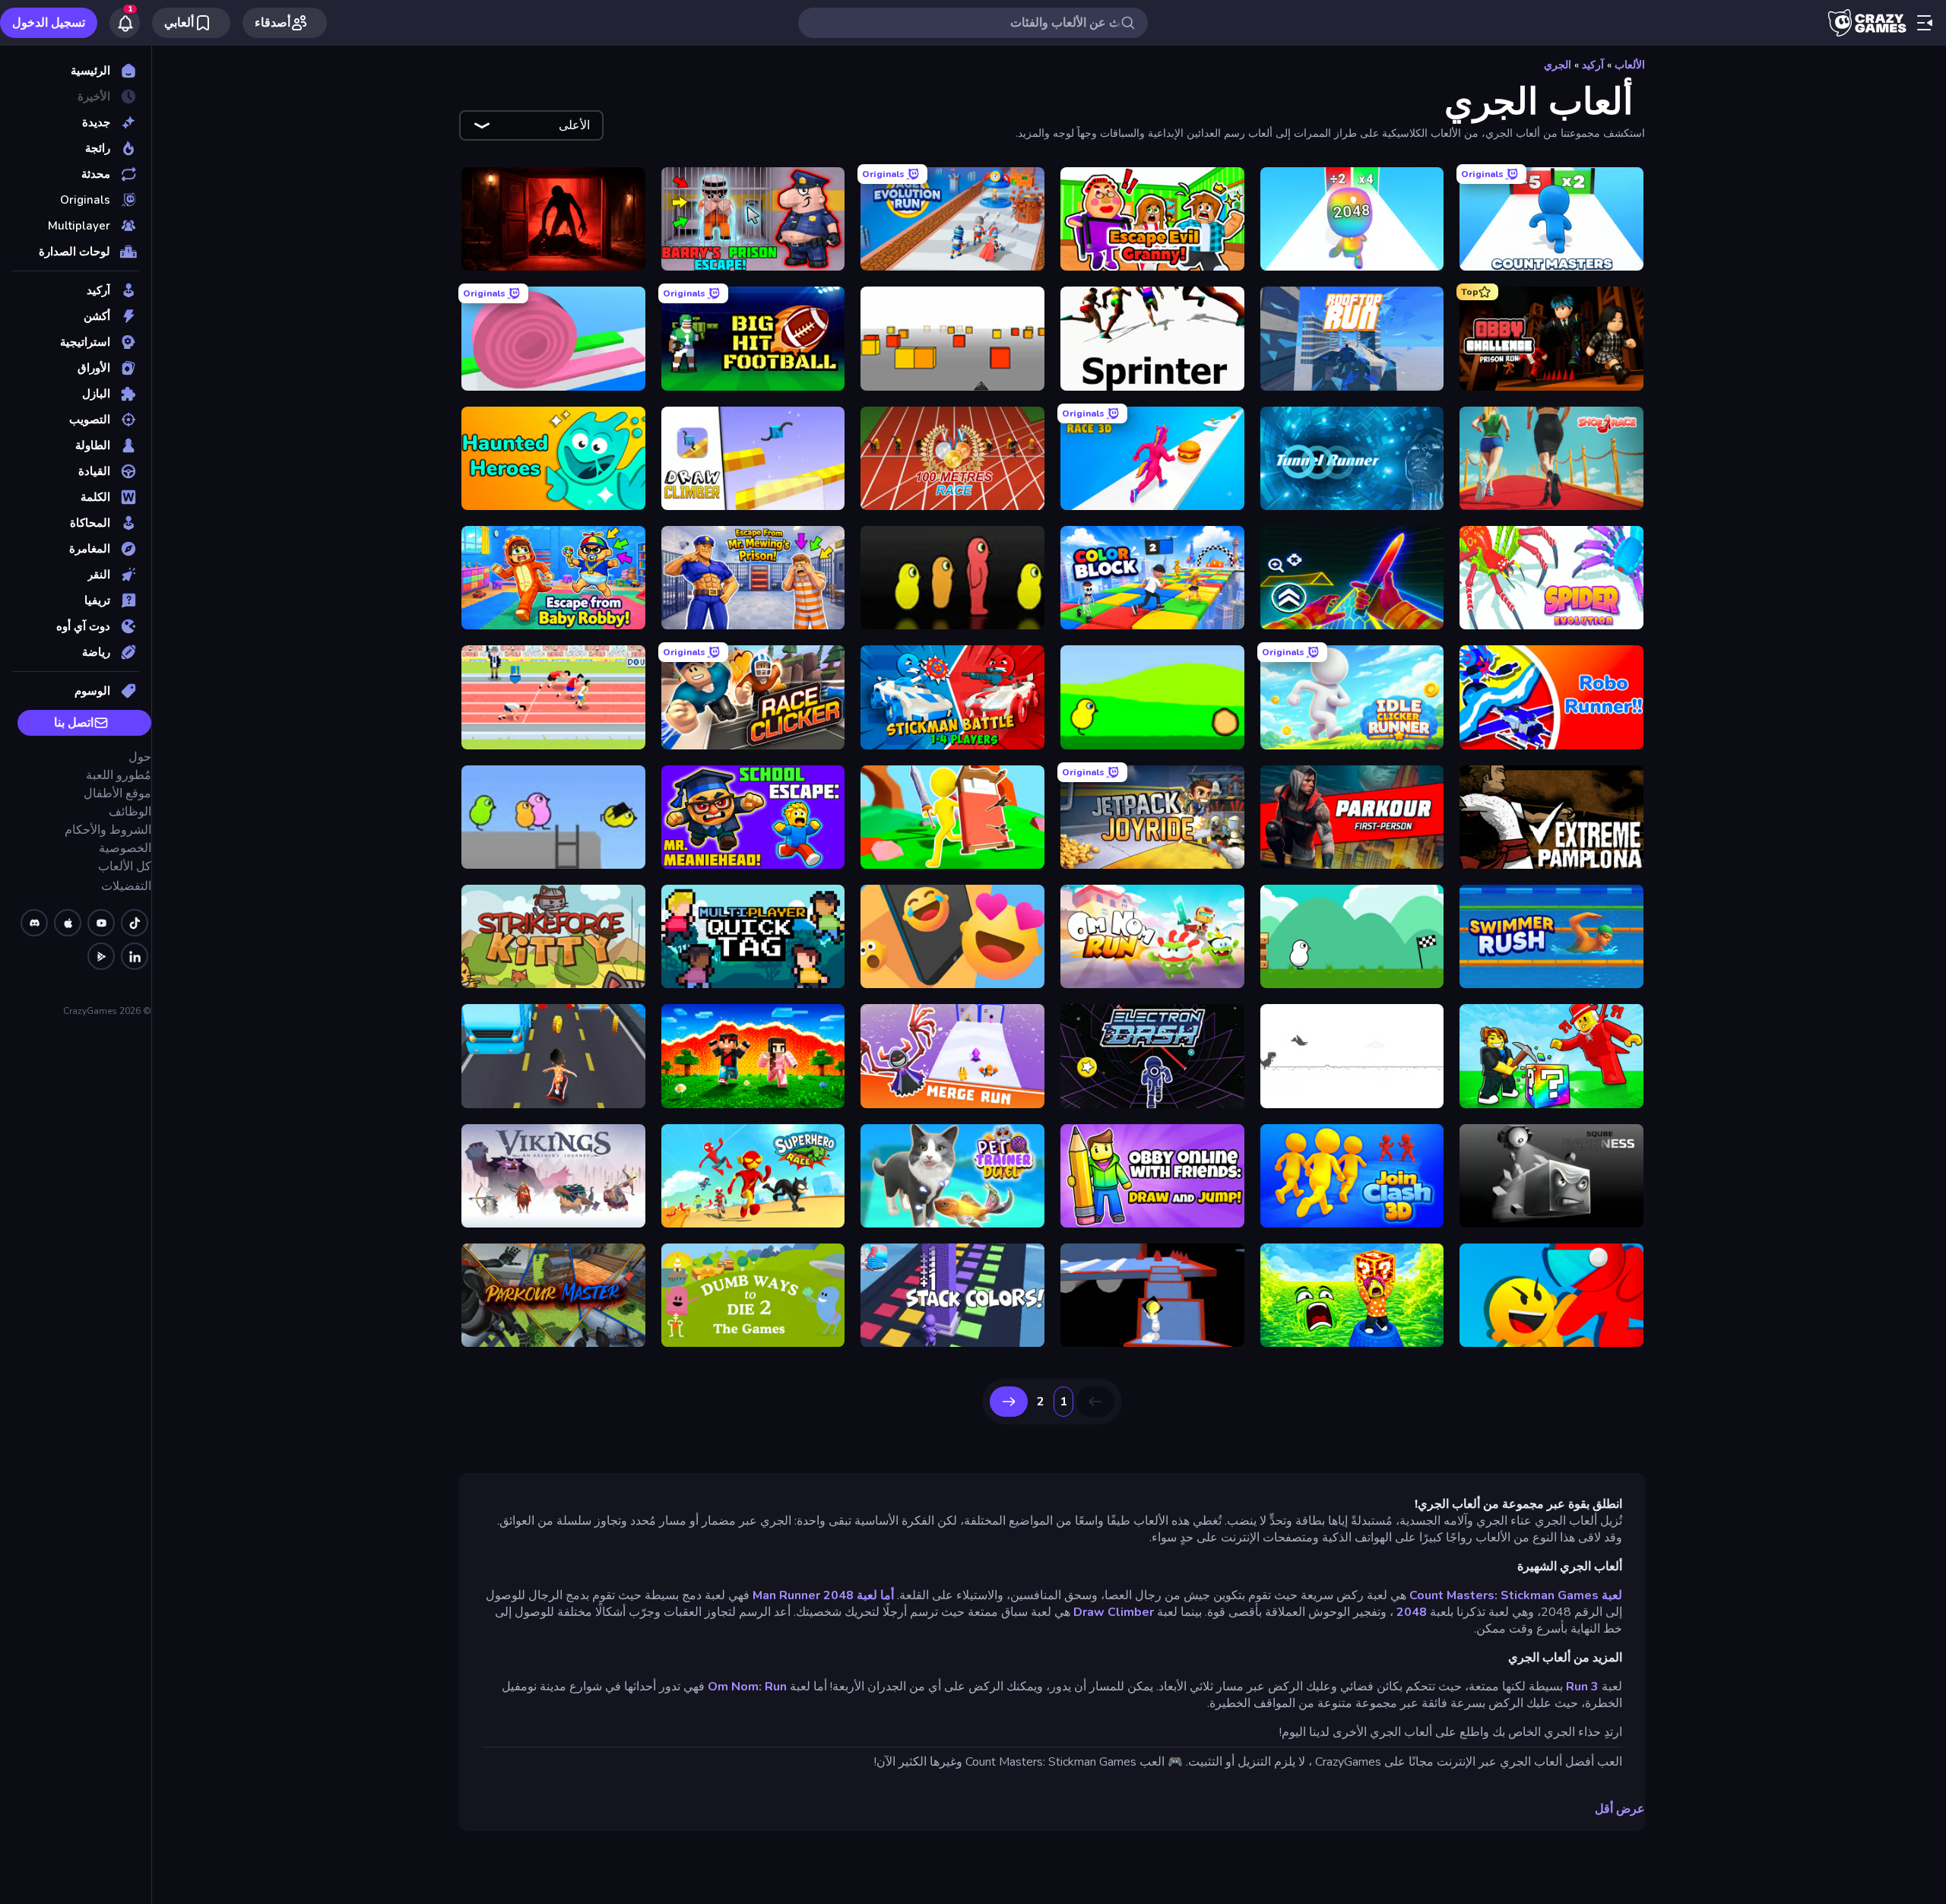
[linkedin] (135, 956)
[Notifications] (125, 23)
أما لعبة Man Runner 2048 (823, 1595)
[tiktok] (135, 923)
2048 (1412, 1612)
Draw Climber (1114, 1612)
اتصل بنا (74, 723)
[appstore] (68, 923)
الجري (1558, 65)
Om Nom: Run (747, 1687)
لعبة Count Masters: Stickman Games (1516, 1595)
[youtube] (101, 923)
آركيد (1593, 65)
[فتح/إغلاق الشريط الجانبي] (1925, 23)
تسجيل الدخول (49, 23)
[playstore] (101, 956)
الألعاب (1630, 65)
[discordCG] (34, 923)
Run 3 (1582, 1687)
